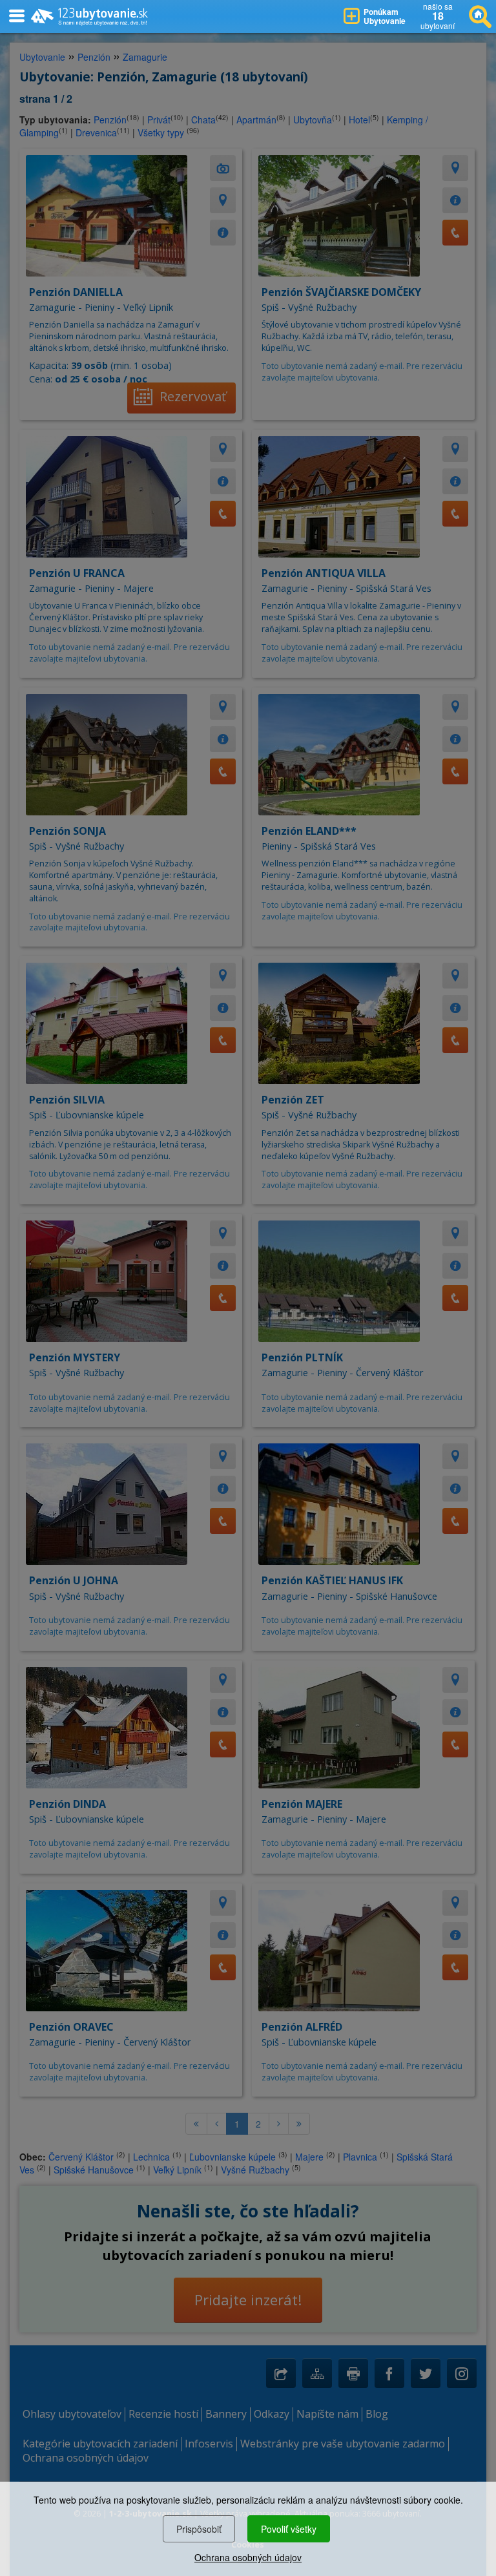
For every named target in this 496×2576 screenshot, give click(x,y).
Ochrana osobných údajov (248, 2557)
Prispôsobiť (199, 2529)
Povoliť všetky (289, 2529)
